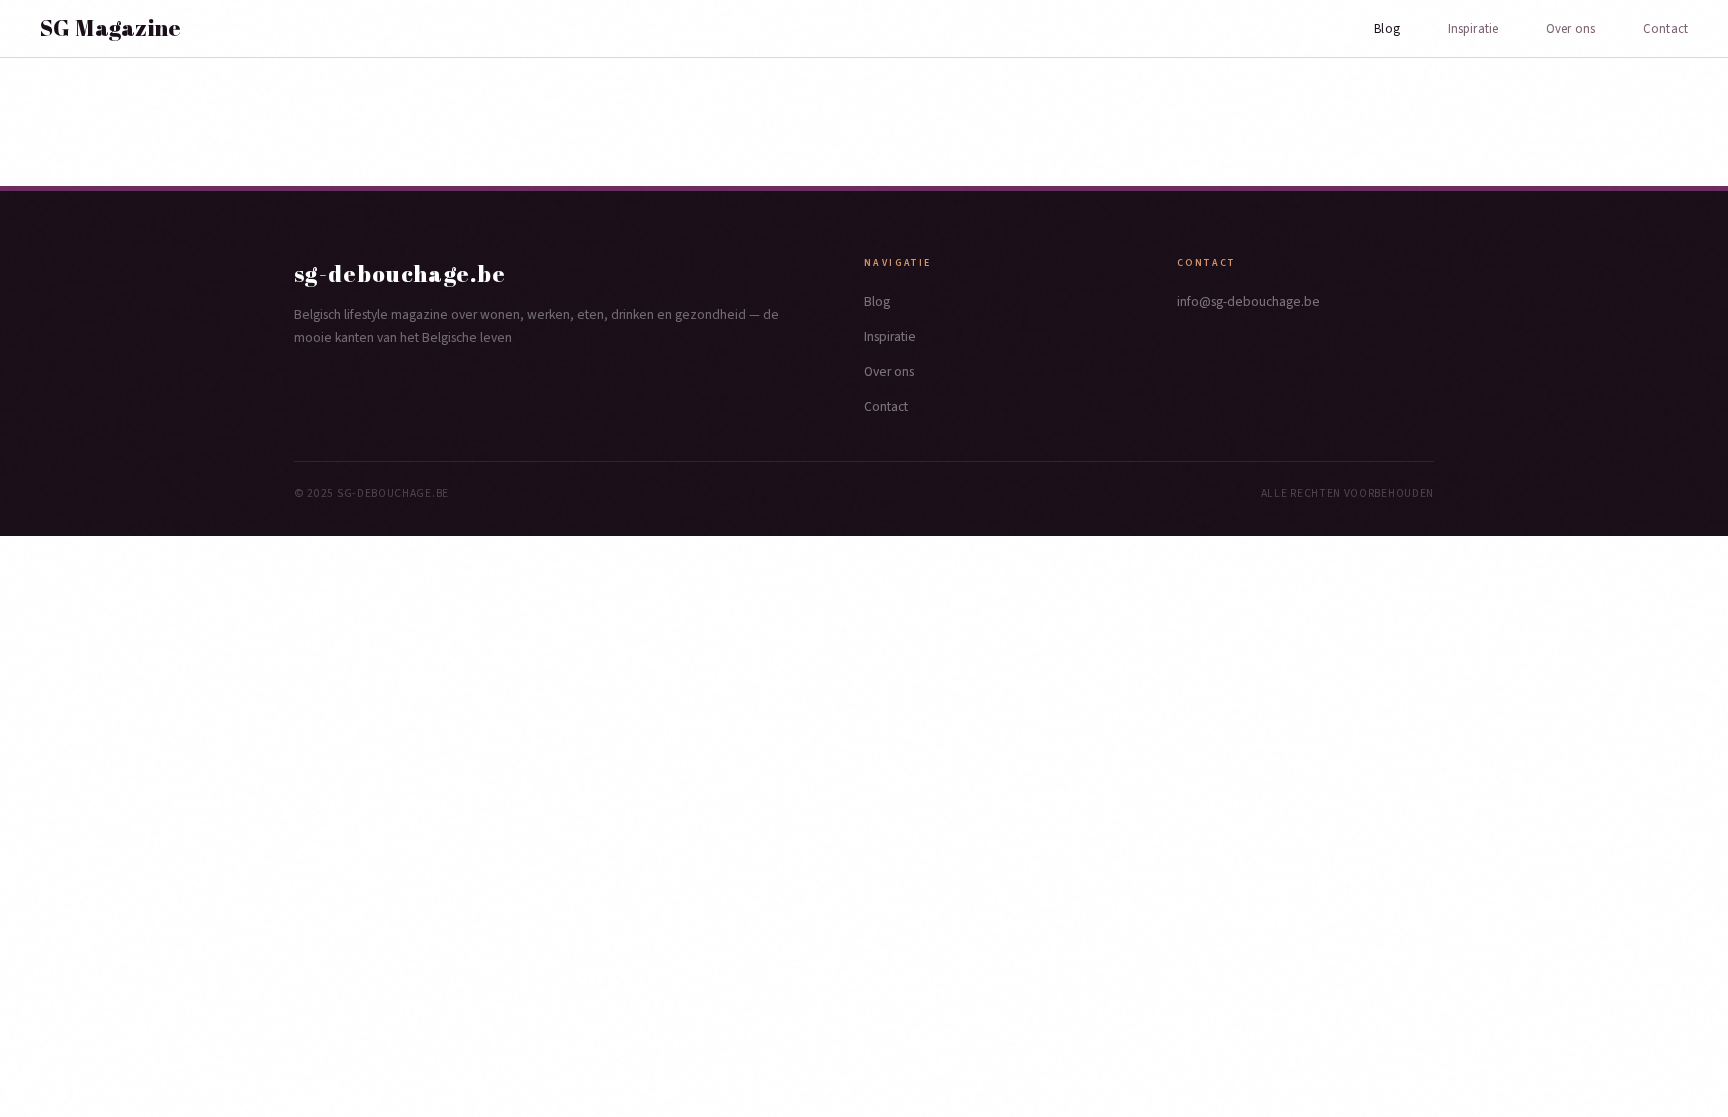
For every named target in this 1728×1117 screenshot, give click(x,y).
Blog (1387, 29)
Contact (1665, 29)
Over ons (1570, 29)
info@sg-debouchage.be (1248, 301)
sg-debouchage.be (400, 273)
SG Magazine (111, 28)
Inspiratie (1473, 29)
